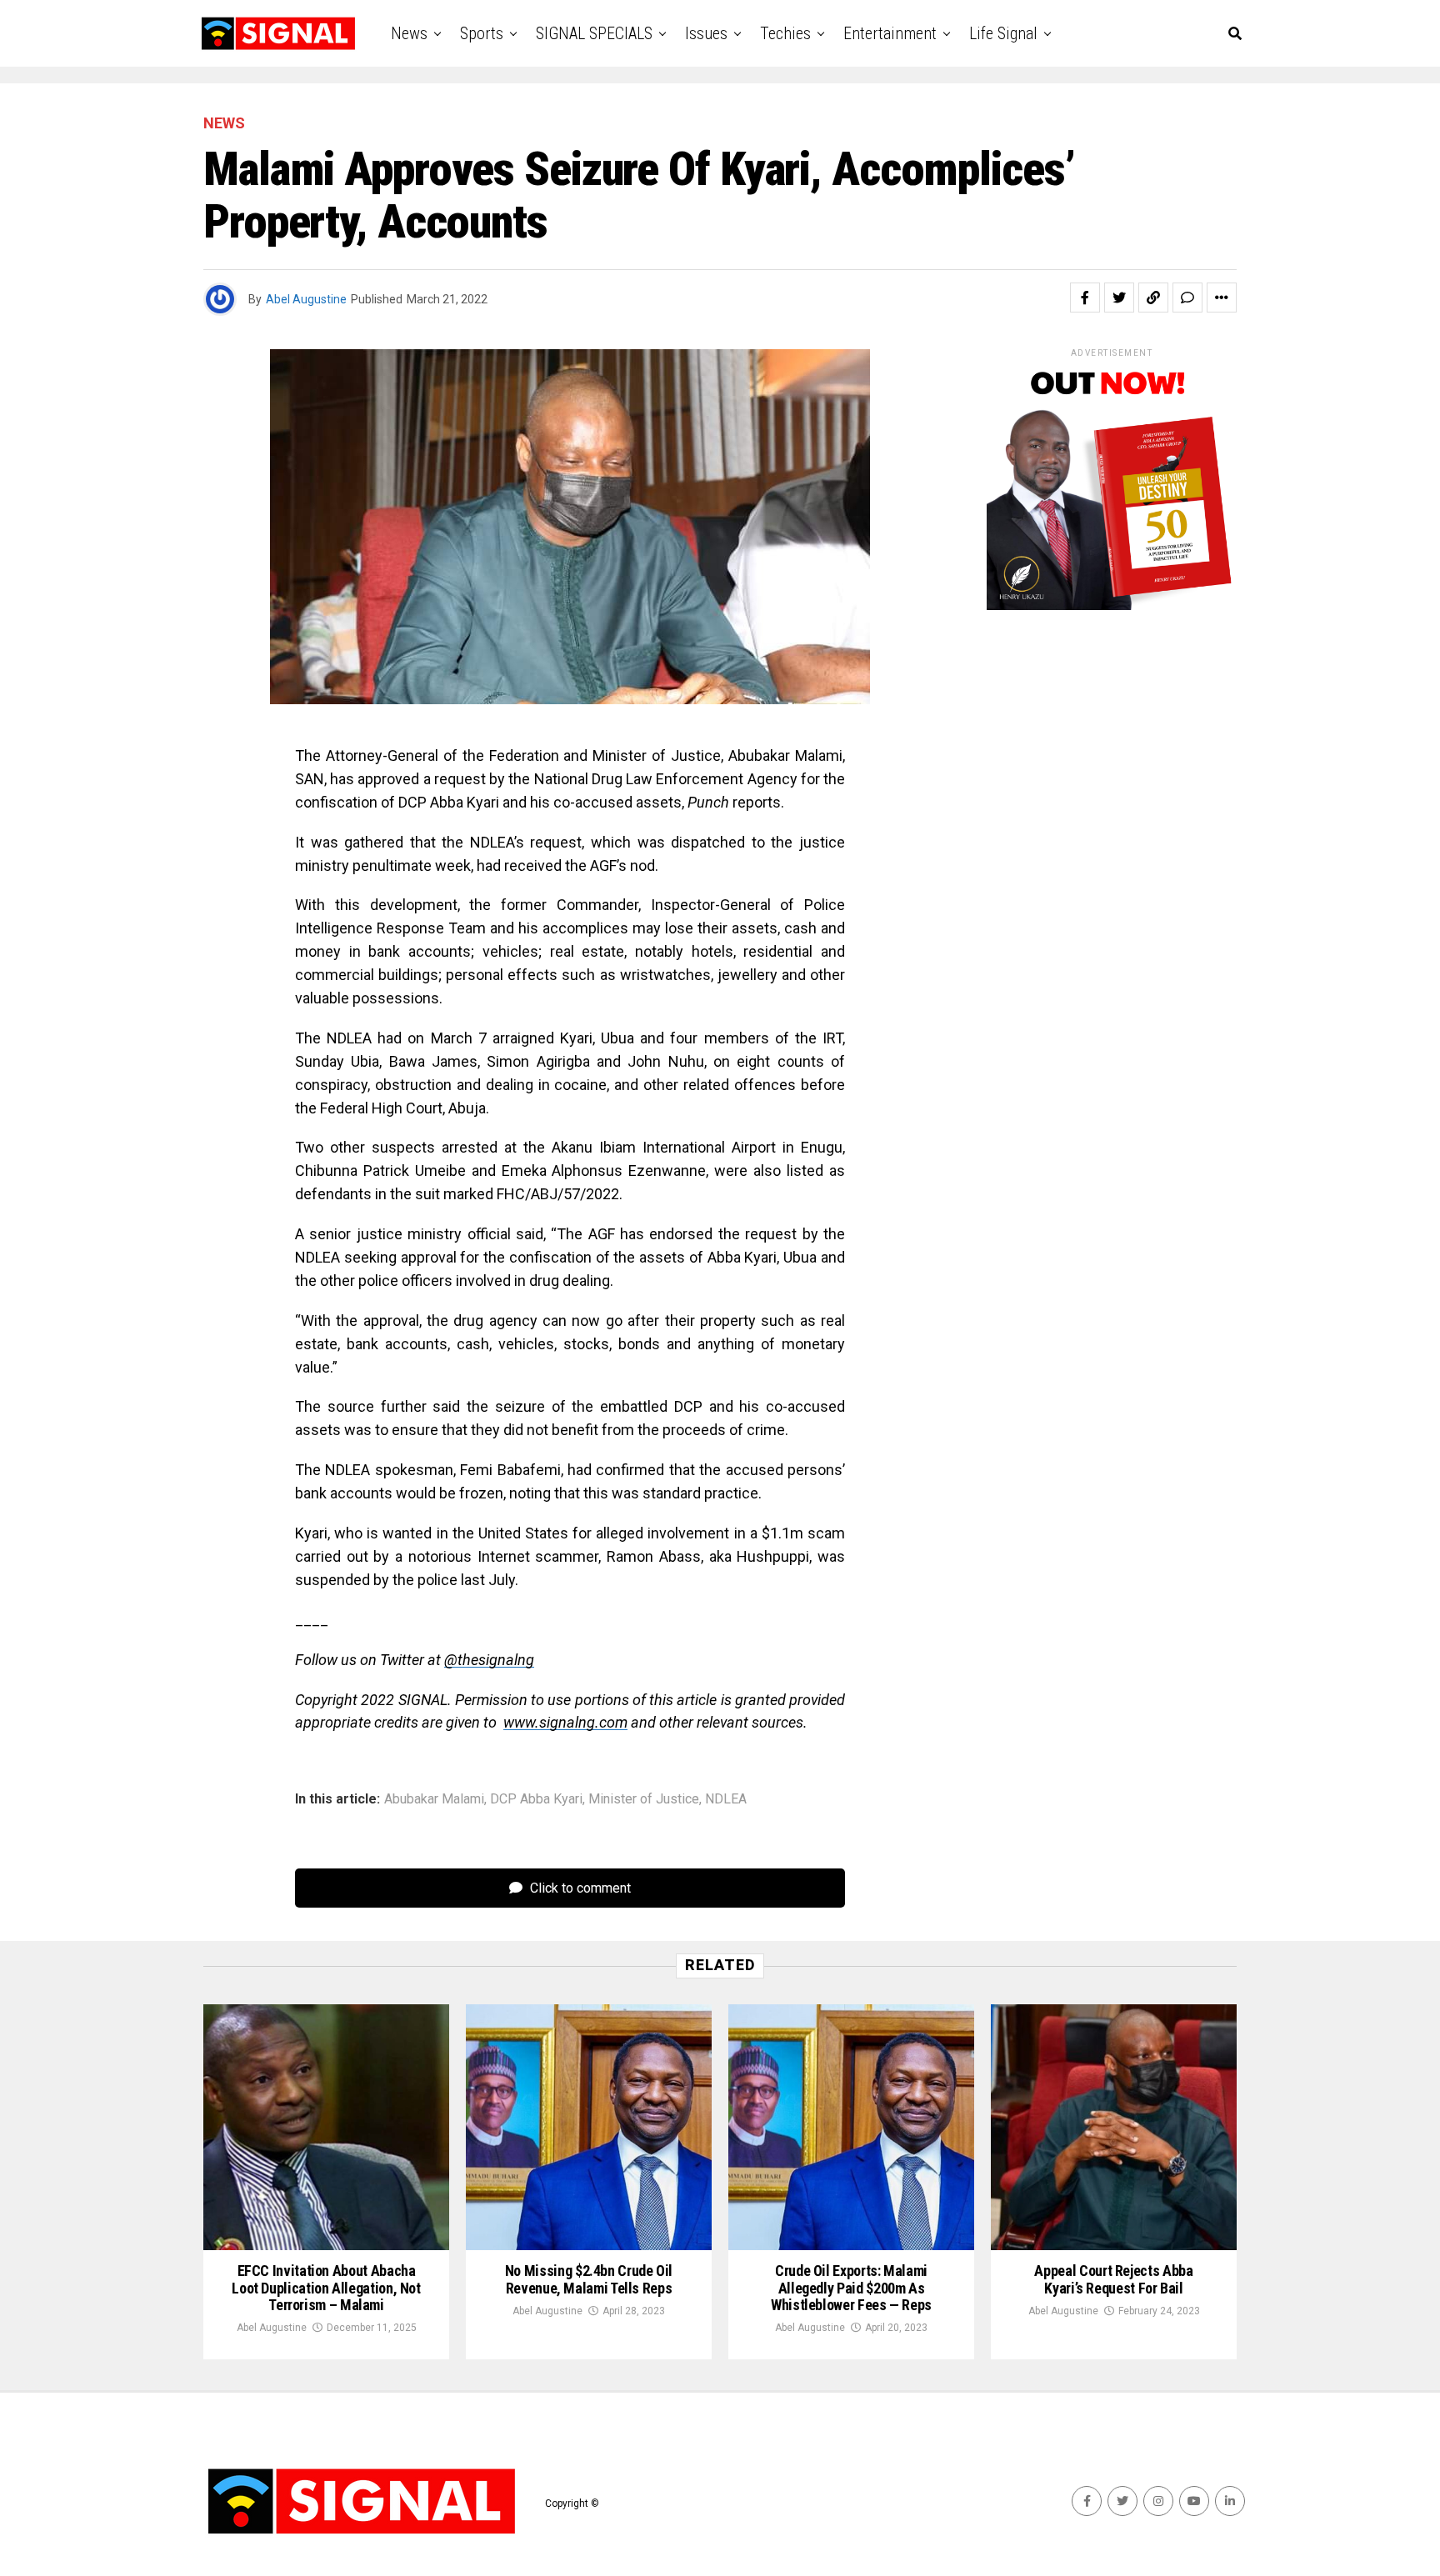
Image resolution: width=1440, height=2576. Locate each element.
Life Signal (1003, 33)
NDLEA (726, 1799)
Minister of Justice (644, 1799)
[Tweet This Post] (1119, 298)
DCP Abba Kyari (536, 1799)
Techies (785, 33)
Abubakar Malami (434, 1799)
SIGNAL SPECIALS (594, 33)
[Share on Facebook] (1085, 298)
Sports (482, 33)
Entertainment (890, 33)
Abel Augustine (306, 299)
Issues (706, 33)
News (409, 33)
